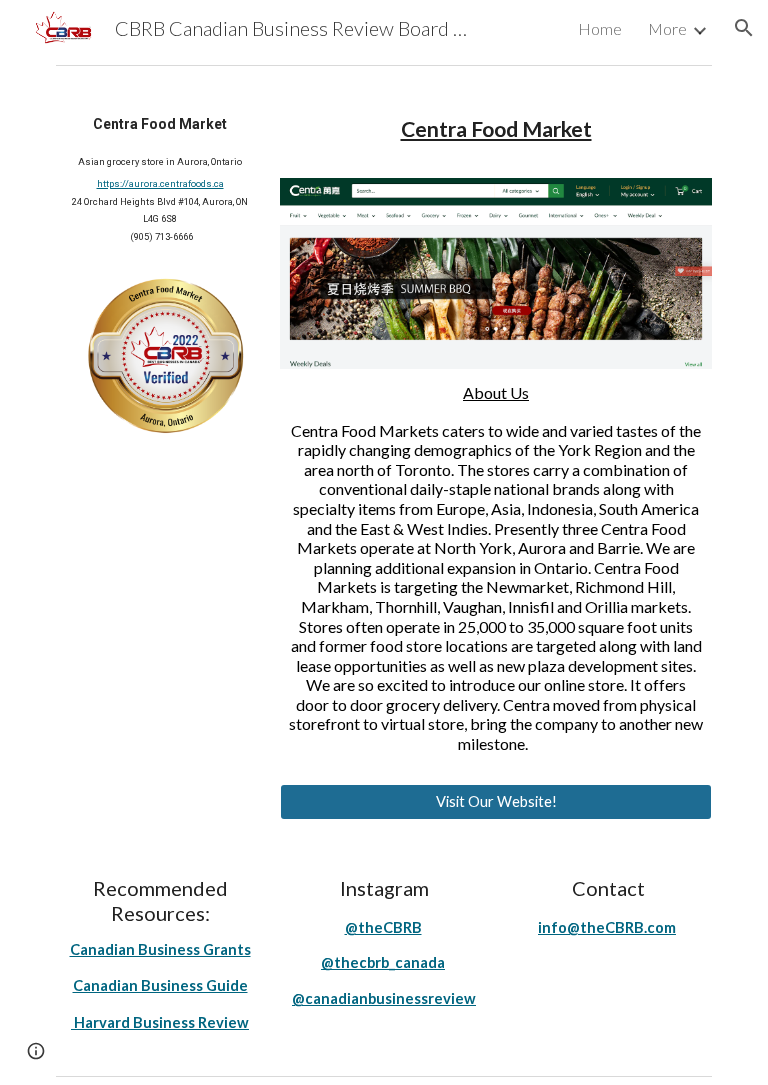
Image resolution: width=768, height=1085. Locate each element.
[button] (744, 28)
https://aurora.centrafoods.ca (160, 183)
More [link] (667, 28)
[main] (159, 177)
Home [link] (600, 28)
